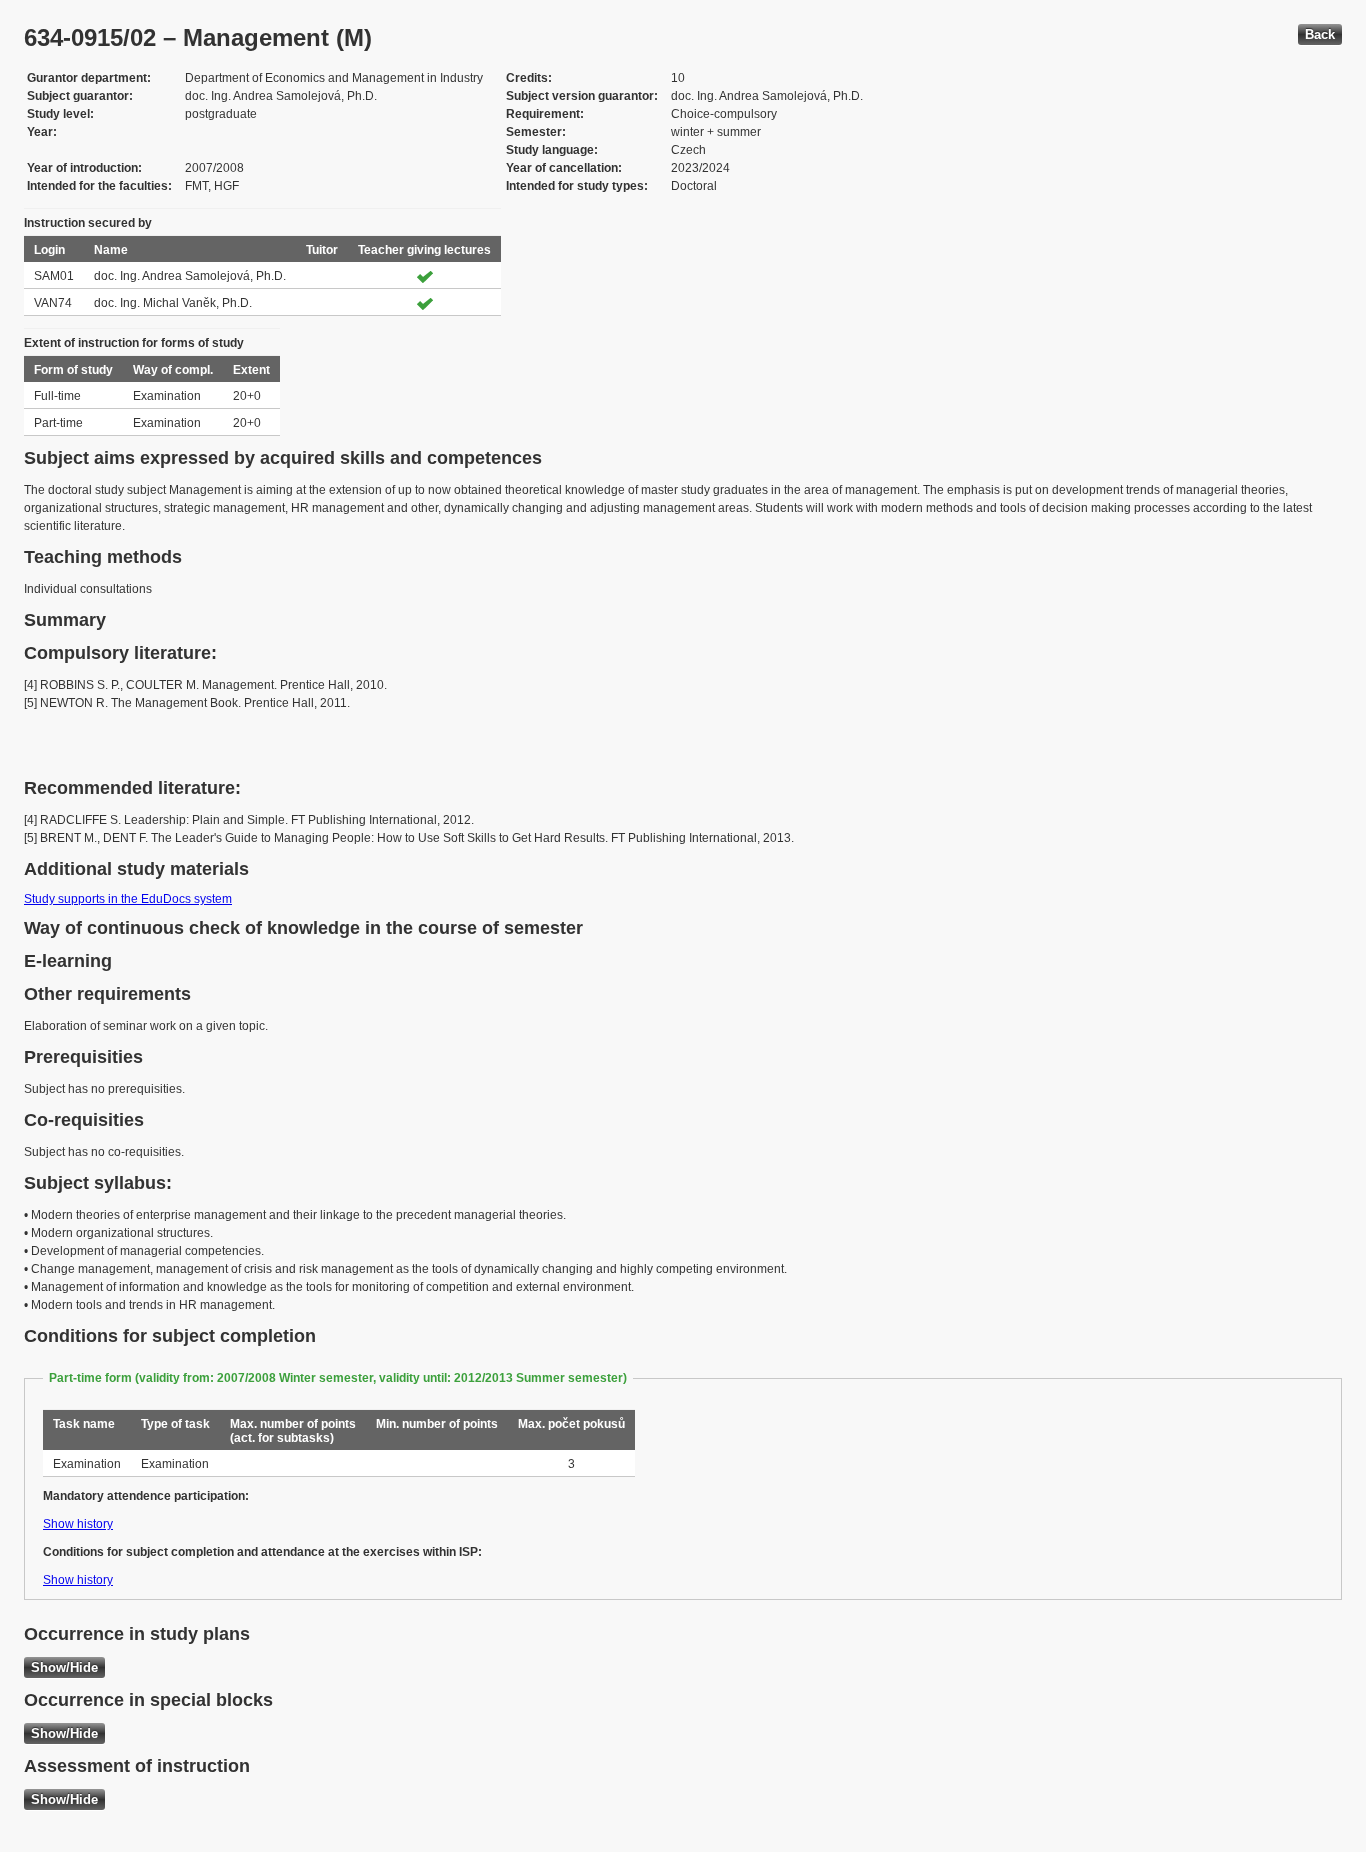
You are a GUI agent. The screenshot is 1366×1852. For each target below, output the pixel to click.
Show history (78, 1524)
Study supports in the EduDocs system (128, 899)
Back (1320, 34)
